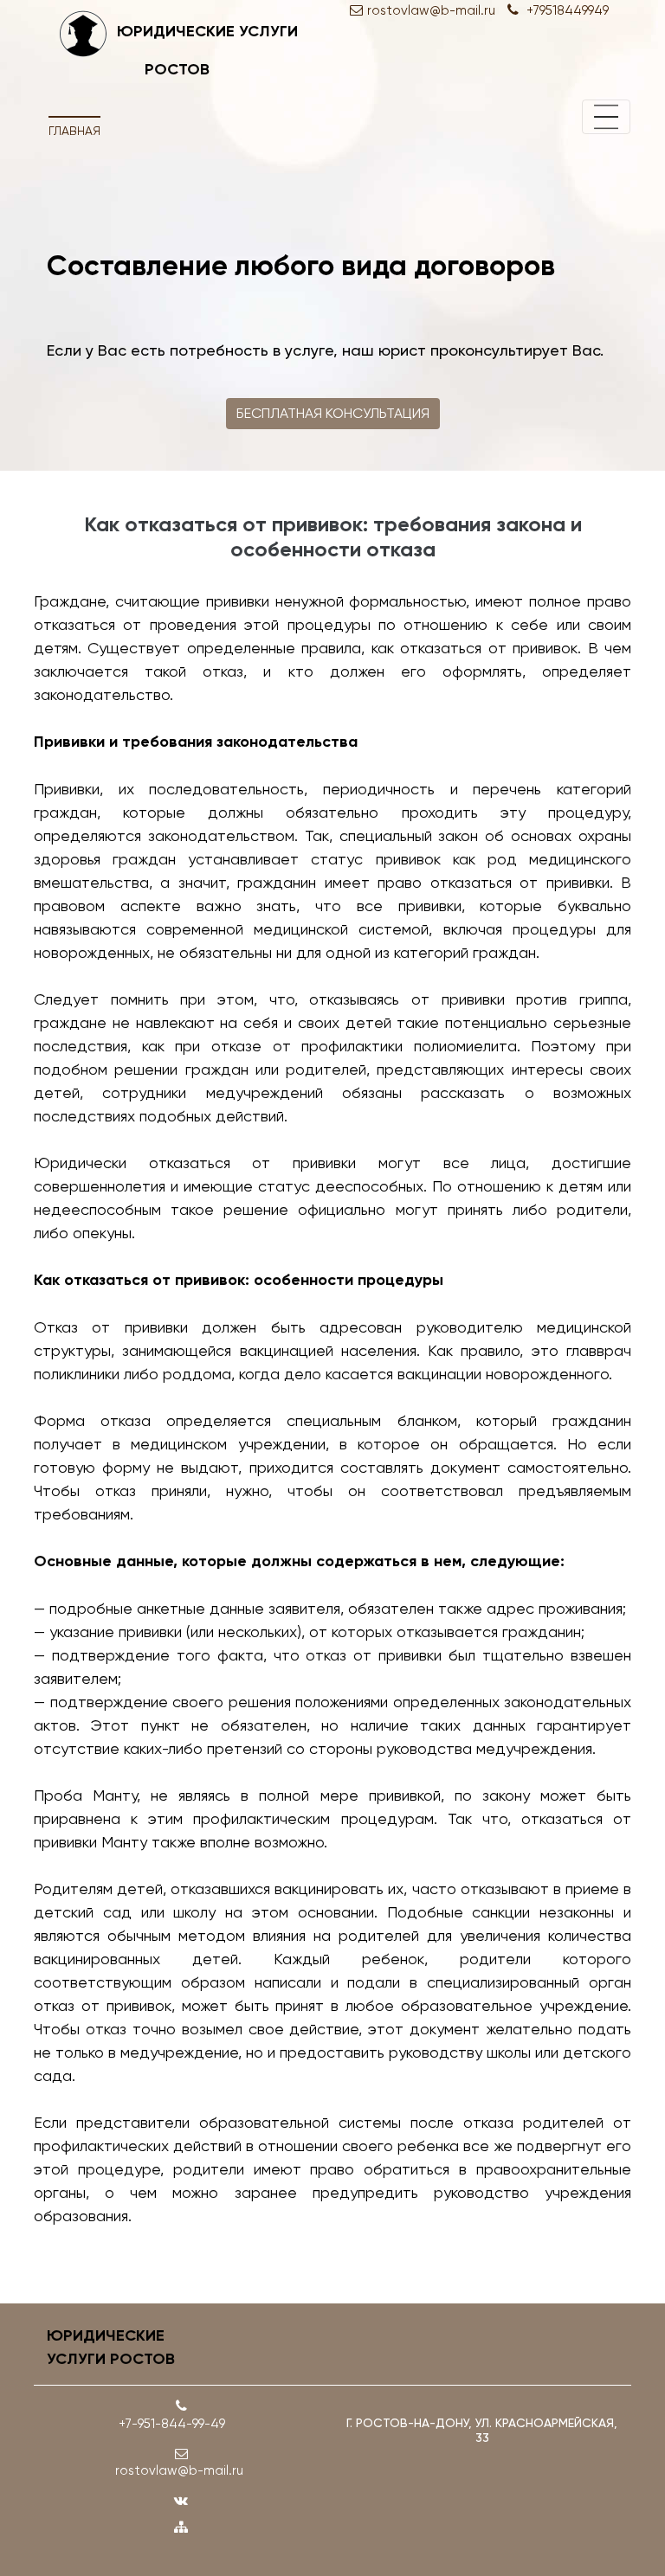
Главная (74, 131)
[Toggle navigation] (606, 117)
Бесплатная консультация (333, 413)
